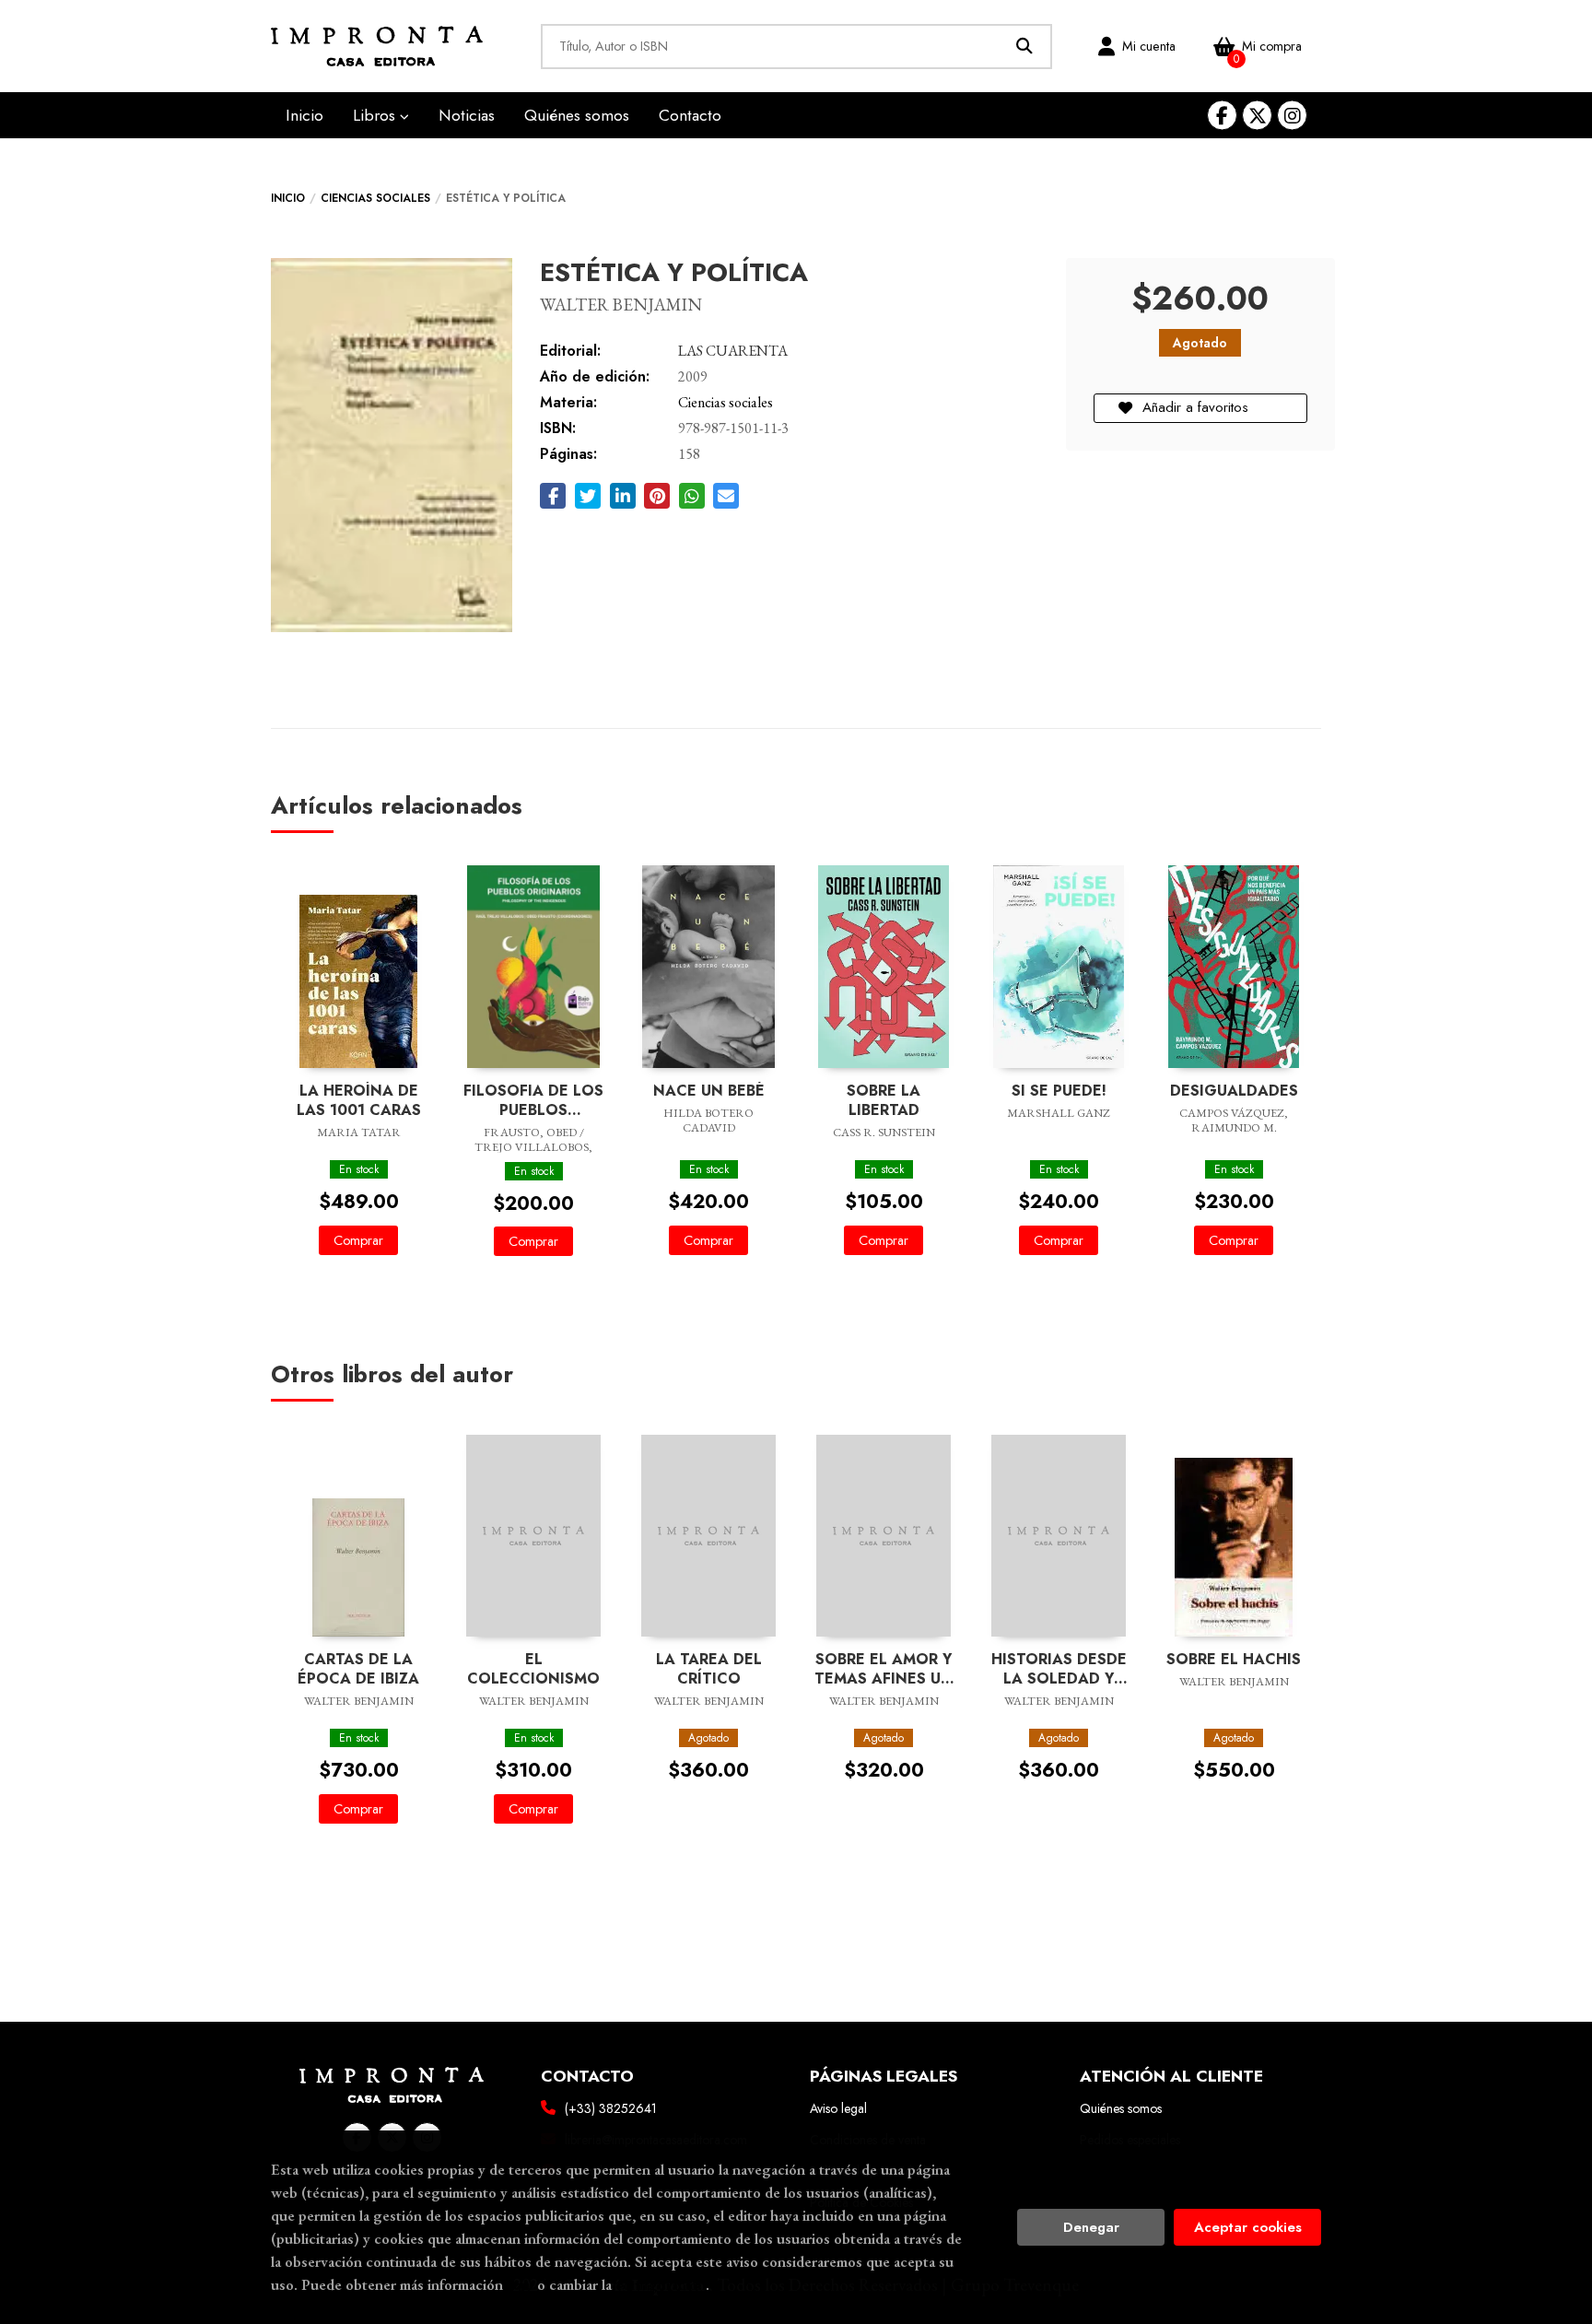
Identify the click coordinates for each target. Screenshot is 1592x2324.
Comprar (358, 1240)
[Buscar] (1025, 47)
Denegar (1091, 2227)
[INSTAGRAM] (1292, 116)
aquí (520, 2284)
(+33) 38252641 (611, 2108)
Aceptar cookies (1248, 2227)
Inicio (288, 198)
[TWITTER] (1257, 116)
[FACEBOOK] (1222, 116)
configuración (661, 2284)
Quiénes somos (1121, 2108)
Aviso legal (838, 2108)
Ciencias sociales (375, 198)
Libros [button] (376, 115)
